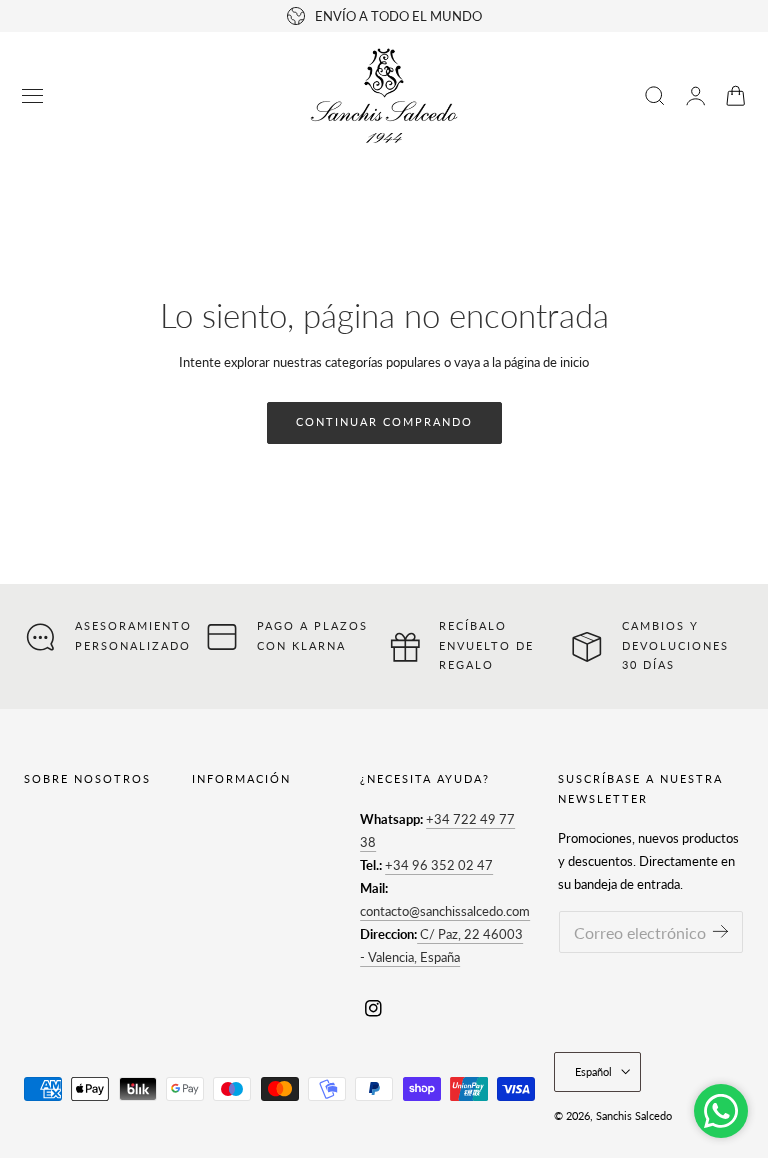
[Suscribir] (720, 930)
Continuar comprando (384, 421)
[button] (33, 96)
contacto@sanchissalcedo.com (445, 911)
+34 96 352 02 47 (439, 865)
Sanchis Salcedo (634, 1115)
